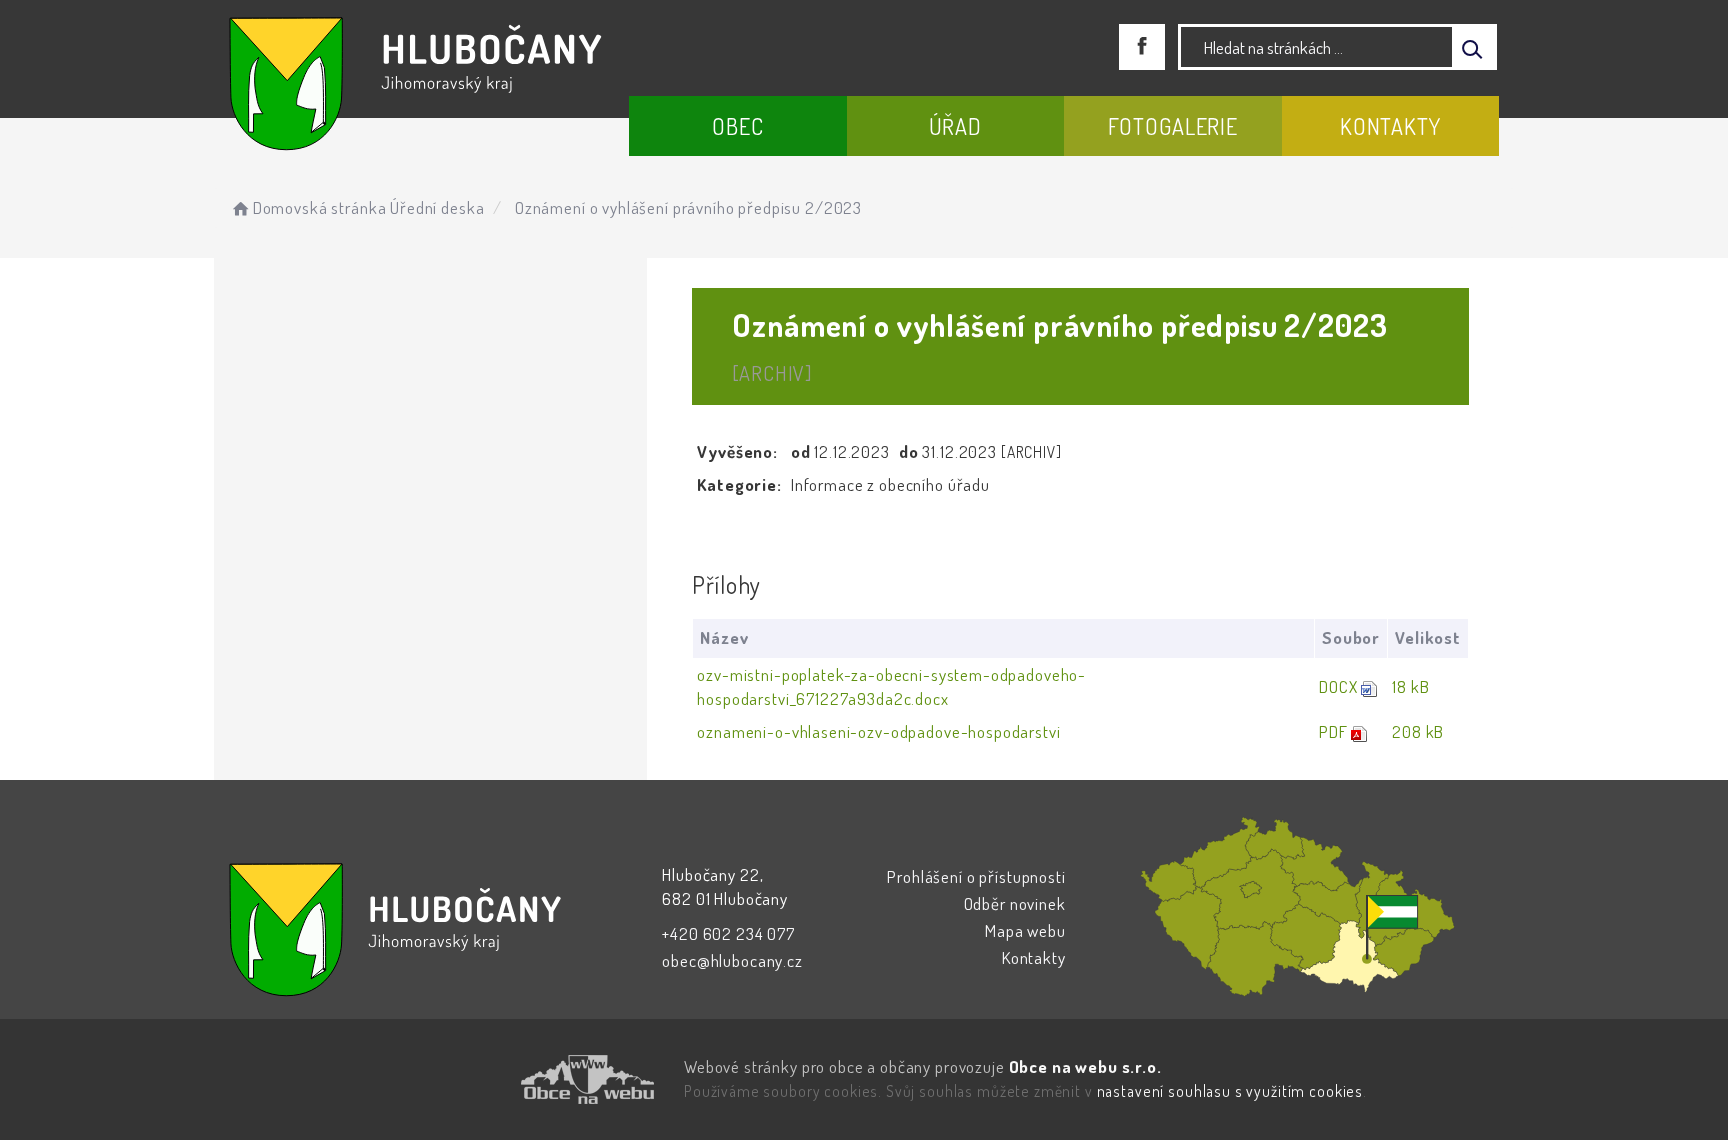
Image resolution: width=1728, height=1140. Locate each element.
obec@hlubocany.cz (732, 960)
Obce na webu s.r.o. (1085, 1066)
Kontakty (1390, 126)
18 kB (1410, 686)
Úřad (955, 126)
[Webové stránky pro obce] (474, 1079)
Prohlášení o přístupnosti (976, 876)
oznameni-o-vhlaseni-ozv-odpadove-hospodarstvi (878, 731)
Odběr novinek (1015, 903)
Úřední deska (437, 207)
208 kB (1418, 731)
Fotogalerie (1173, 126)
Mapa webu (1025, 930)
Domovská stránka (319, 207)
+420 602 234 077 (728, 933)
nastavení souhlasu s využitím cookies (1230, 1091)
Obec (737, 126)
